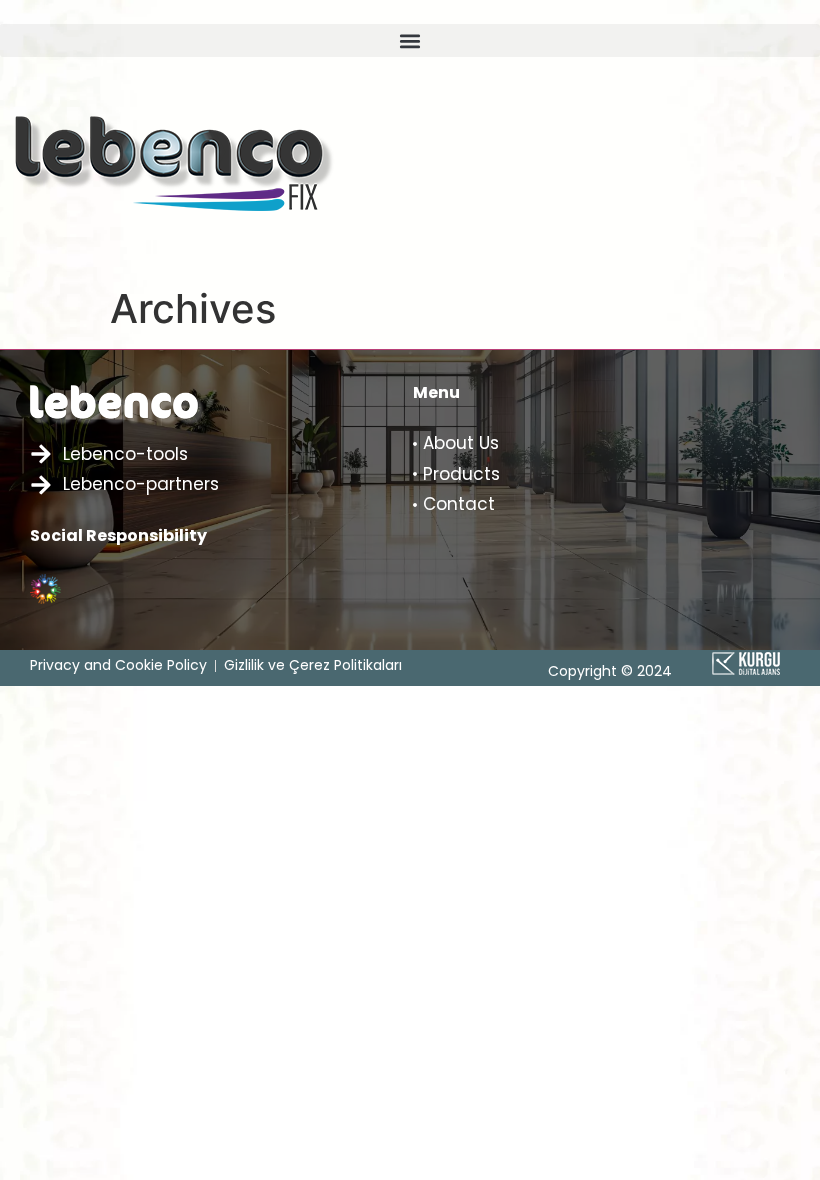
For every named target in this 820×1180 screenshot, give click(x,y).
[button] (410, 40)
